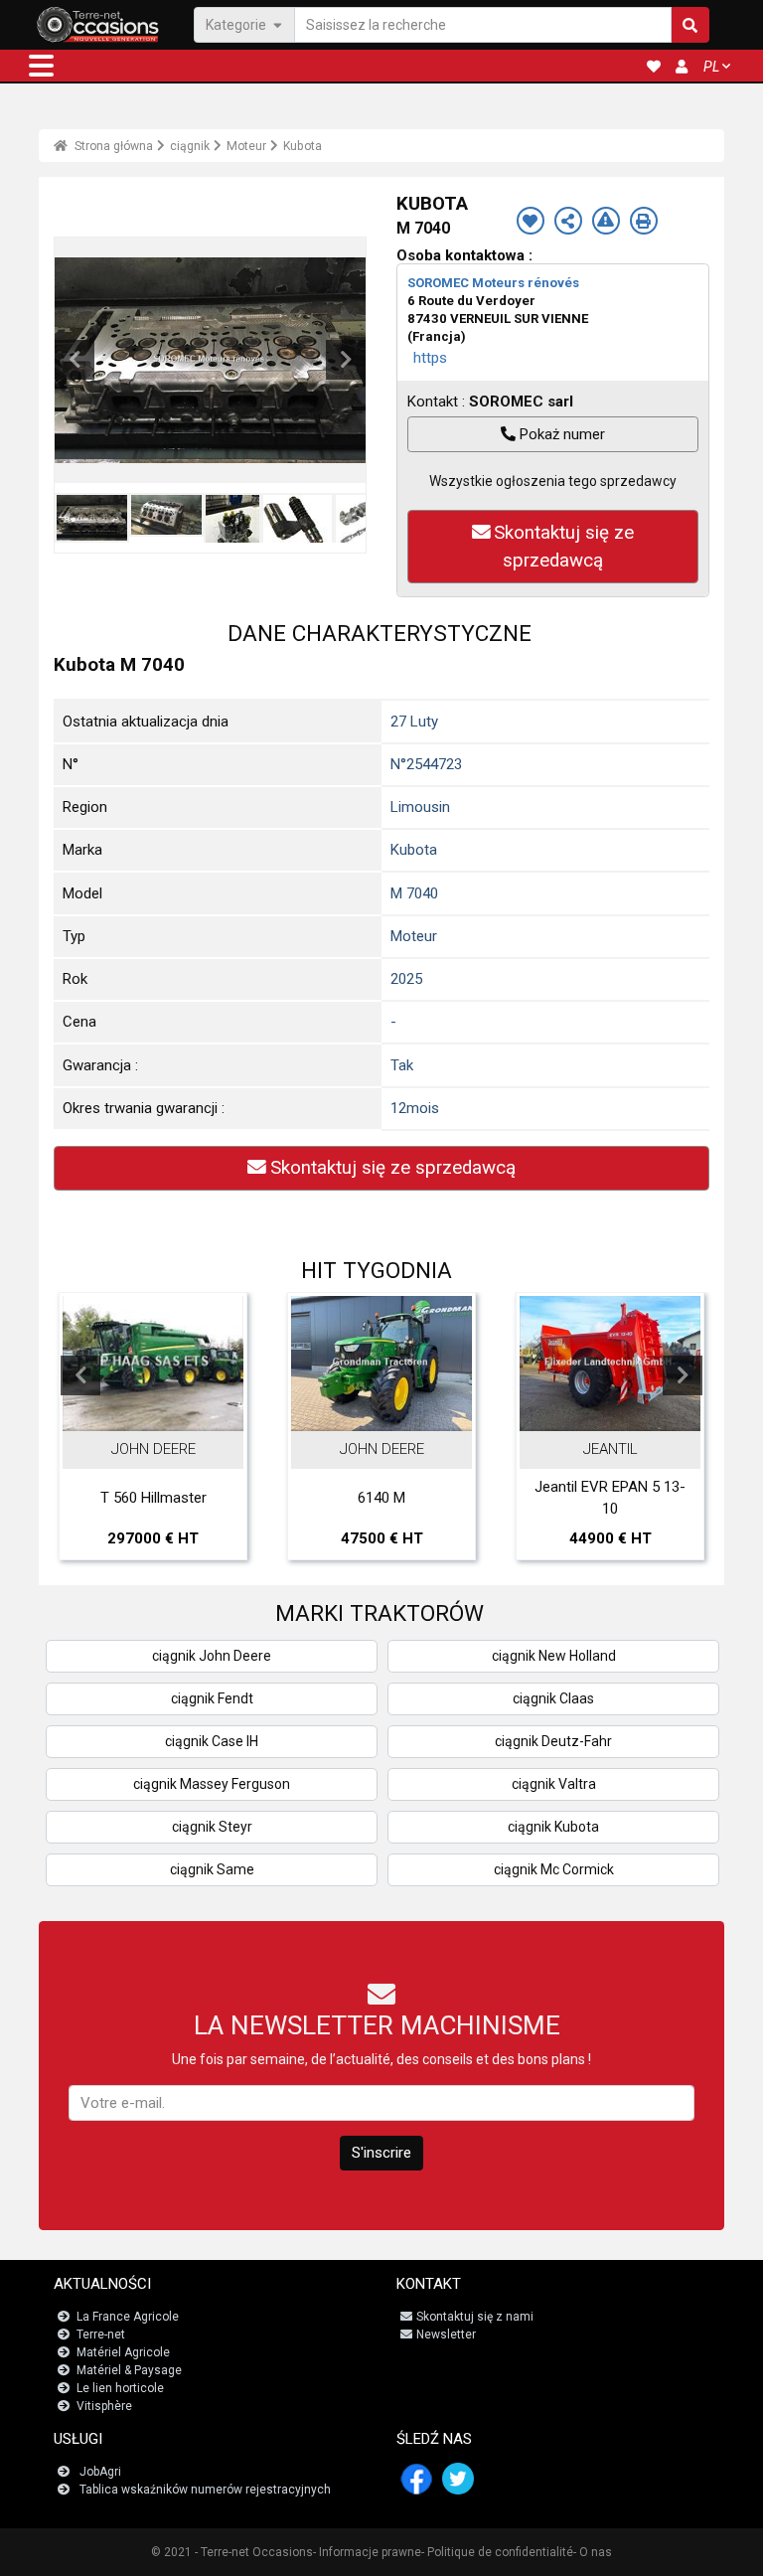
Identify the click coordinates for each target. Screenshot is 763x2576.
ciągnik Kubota (553, 1827)
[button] (41, 66)
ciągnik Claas (553, 1698)
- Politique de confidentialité (497, 2552)
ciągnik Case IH (212, 1741)
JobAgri (100, 2472)
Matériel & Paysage (129, 2370)
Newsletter (446, 2334)
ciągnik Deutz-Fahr (553, 1741)
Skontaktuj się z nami (475, 2317)
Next (346, 360)
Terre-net (101, 2334)
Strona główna (112, 146)
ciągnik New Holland (554, 1656)
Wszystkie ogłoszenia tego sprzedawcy (553, 481)
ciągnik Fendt (212, 1698)
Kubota (303, 146)
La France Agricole (128, 2317)
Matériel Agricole (123, 2352)
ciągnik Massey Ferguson (212, 1784)
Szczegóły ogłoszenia (305, 1411)
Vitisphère (104, 2406)
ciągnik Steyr (212, 1827)
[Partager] (568, 221)
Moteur (246, 146)
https (430, 358)
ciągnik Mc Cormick (554, 1869)
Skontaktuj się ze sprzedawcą (564, 547)
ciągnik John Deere (212, 1656)
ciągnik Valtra (554, 1784)
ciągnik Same (212, 1869)
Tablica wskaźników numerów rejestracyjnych (205, 2490)
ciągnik (190, 146)
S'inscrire (381, 2153)
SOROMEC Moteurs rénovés (493, 283)
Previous (75, 360)
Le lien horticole (120, 2388)
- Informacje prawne (367, 2552)
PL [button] (711, 67)
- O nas (593, 2552)
